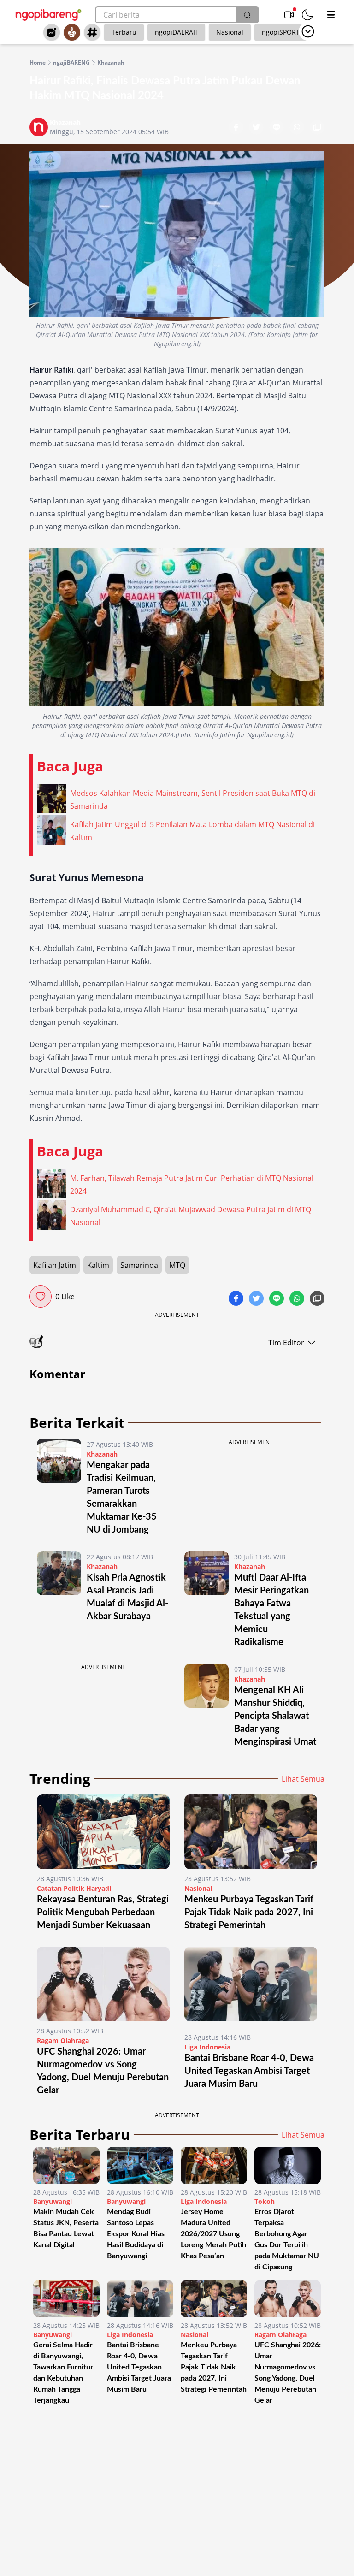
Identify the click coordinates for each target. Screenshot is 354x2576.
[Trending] (52, 32)
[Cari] (247, 15)
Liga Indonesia (207, 2047)
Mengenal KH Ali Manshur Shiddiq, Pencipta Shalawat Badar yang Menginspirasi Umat (275, 1716)
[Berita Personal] (72, 32)
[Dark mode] (307, 15)
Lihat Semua (303, 1779)
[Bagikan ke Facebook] (237, 128)
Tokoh (265, 2201)
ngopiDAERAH (176, 32)
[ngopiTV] (289, 15)
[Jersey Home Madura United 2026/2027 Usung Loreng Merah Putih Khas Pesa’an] (214, 2165)
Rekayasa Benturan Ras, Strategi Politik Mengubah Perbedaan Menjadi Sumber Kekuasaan (103, 1913)
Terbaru (124, 32)
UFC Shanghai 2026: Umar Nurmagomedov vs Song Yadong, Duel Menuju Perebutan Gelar (288, 2373)
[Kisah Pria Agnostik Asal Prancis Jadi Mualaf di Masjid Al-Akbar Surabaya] (59, 1600)
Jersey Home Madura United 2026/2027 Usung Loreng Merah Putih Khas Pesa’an (213, 2234)
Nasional (230, 32)
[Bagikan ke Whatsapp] (298, 128)
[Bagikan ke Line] (277, 128)
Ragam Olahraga (63, 2040)
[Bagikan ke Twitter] (257, 128)
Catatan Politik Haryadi (74, 1888)
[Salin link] (317, 128)
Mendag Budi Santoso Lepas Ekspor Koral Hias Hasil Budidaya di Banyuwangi (136, 2234)
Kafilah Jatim (55, 1265)
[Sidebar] (331, 15)
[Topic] (92, 32)
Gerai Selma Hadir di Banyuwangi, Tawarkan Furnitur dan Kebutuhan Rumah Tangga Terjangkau (63, 2373)
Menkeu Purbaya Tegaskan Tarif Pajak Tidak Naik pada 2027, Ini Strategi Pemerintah (249, 1913)
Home (38, 63)
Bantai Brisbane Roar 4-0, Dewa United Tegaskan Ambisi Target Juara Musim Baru (249, 2071)
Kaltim (98, 1265)
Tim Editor (286, 1343)
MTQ (177, 1265)
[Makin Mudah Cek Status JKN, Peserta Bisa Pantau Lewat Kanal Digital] (66, 2165)
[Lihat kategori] (308, 31)
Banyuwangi (53, 2201)
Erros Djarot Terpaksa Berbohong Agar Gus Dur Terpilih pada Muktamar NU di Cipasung (287, 2239)
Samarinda (139, 1265)
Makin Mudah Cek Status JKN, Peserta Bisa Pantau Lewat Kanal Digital (66, 2228)
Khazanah (111, 63)
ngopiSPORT (281, 32)
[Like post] (41, 1297)
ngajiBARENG (71, 63)
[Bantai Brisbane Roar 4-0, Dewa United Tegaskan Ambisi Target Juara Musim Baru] (251, 1987)
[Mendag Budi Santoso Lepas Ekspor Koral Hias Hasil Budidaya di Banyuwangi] (140, 2165)
